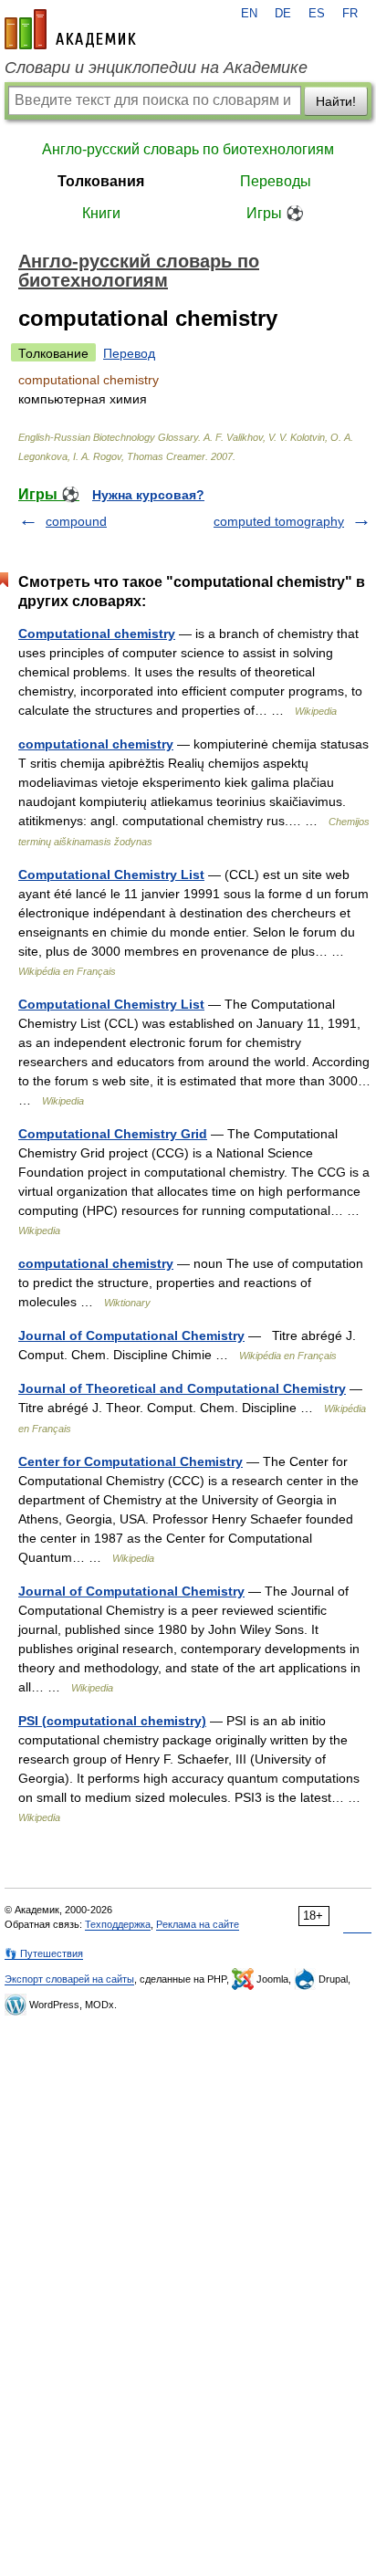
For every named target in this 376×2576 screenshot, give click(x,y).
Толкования (101, 181)
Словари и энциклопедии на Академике (156, 68)
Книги (101, 213)
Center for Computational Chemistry (131, 1461)
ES (317, 14)
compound (76, 521)
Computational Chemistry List (111, 874)
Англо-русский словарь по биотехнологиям (188, 149)
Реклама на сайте (198, 1924)
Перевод (129, 353)
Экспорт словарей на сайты (69, 1979)
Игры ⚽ (275, 213)
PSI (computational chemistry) (112, 1721)
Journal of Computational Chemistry (131, 1335)
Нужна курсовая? (148, 495)
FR (350, 14)
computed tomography (279, 521)
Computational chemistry (97, 634)
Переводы (276, 181)
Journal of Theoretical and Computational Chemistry (182, 1388)
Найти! (336, 101)
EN (249, 14)
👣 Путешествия (44, 1953)
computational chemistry (96, 744)
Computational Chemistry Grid (113, 1134)
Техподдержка (118, 1924)
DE (283, 14)
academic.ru (70, 29)
